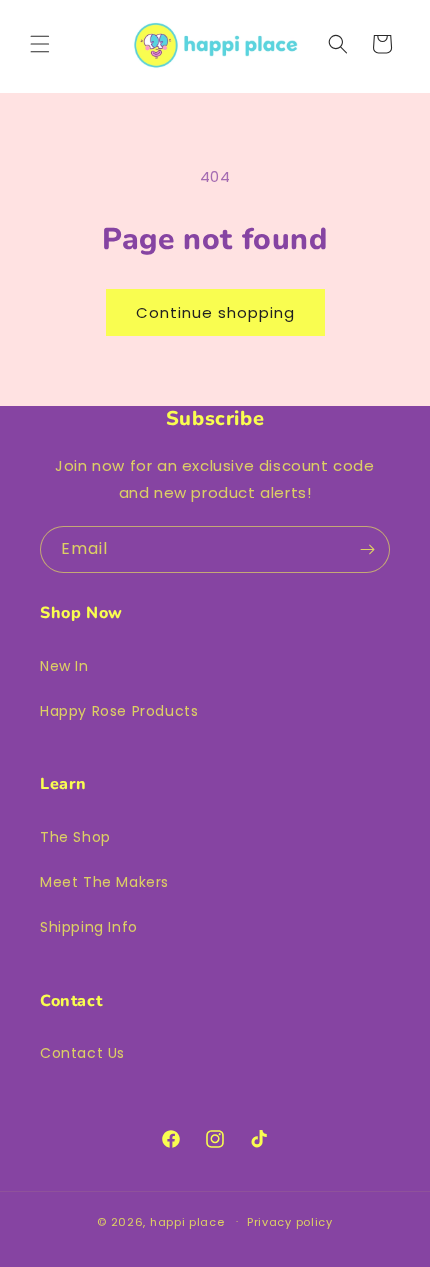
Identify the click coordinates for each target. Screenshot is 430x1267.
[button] (40, 44)
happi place (187, 1221)
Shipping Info (89, 927)
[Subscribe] (367, 549)
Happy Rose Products (119, 711)
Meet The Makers (104, 882)
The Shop (75, 837)
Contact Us (82, 1053)
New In (64, 666)
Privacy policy (290, 1222)
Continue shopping (215, 312)
